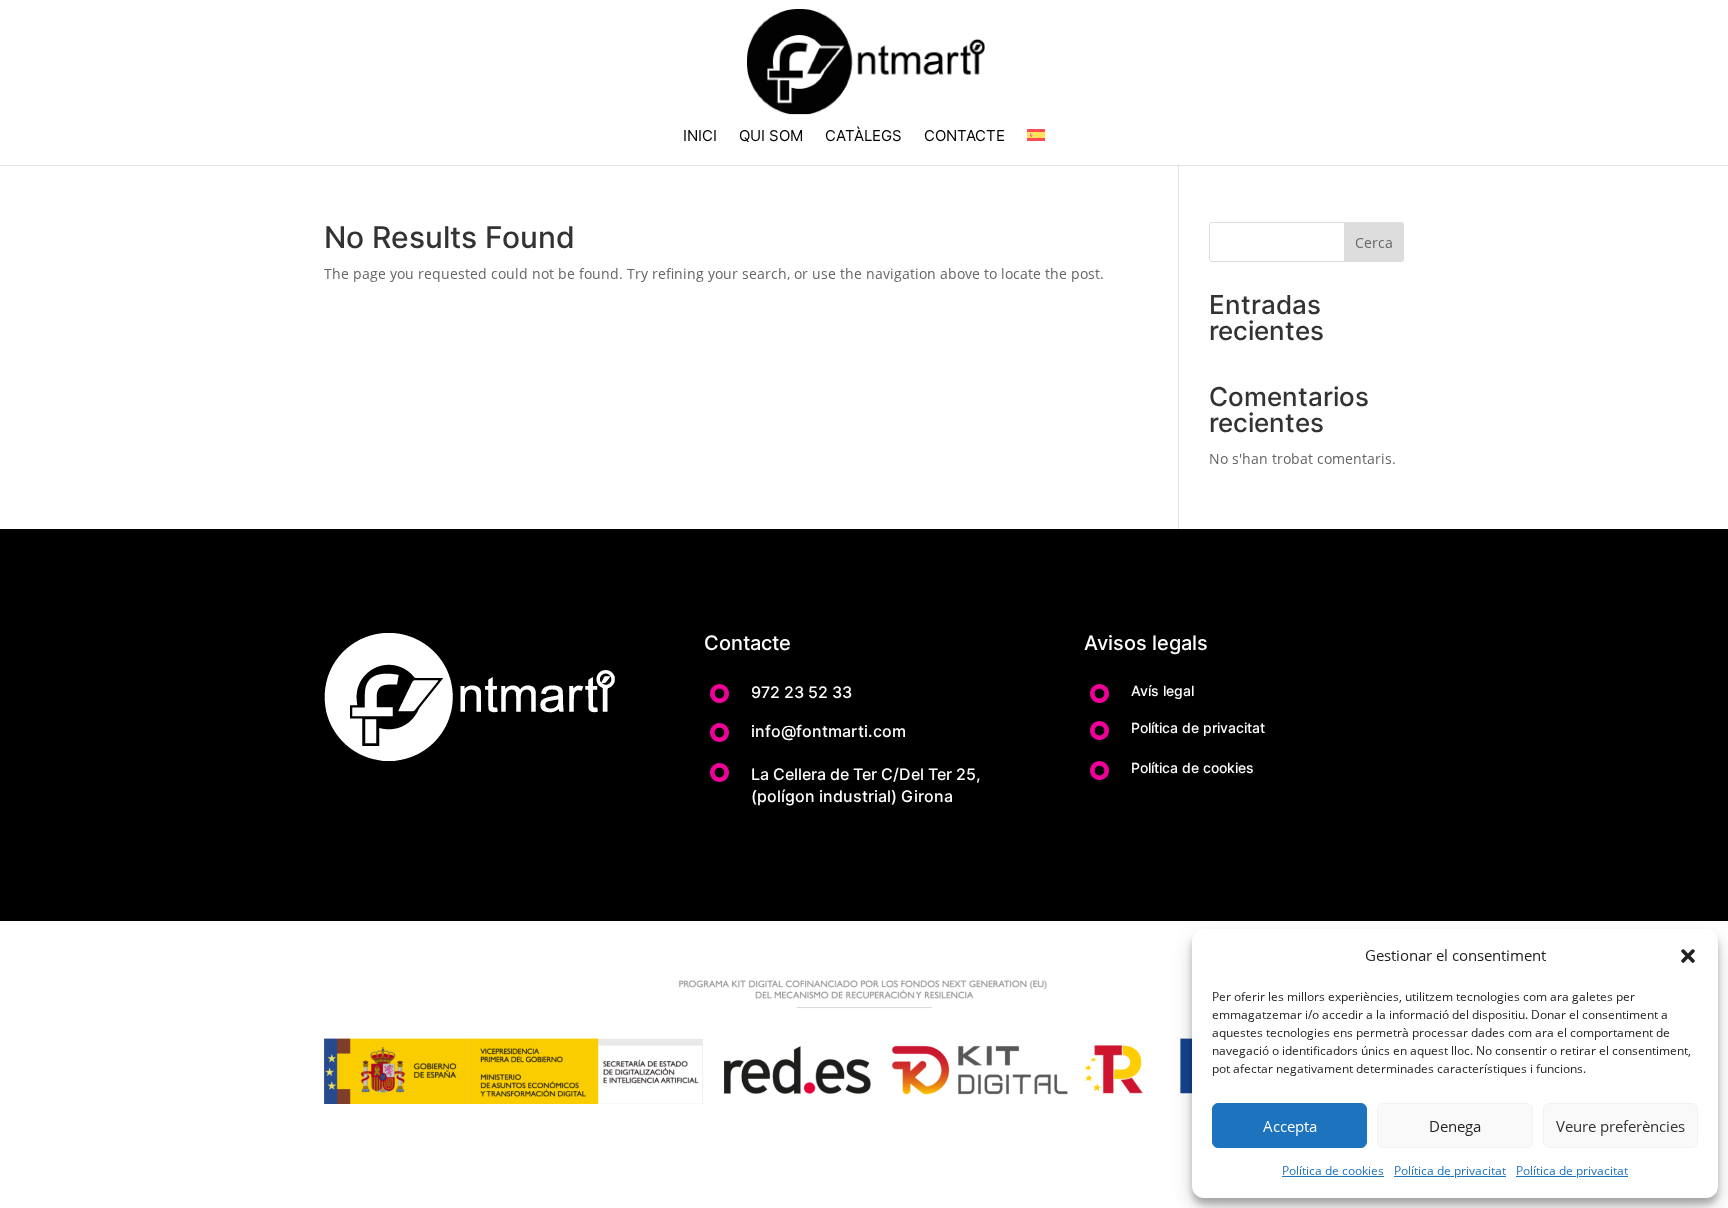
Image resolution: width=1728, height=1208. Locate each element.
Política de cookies (1333, 1170)
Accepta (1290, 1126)
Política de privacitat (1450, 1170)
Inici (700, 137)
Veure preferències (1620, 1126)
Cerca (1374, 242)
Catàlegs (863, 137)
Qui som (771, 137)
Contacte (964, 137)
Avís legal (1162, 690)
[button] (1688, 956)
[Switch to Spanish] (1036, 147)
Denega (1455, 1126)
